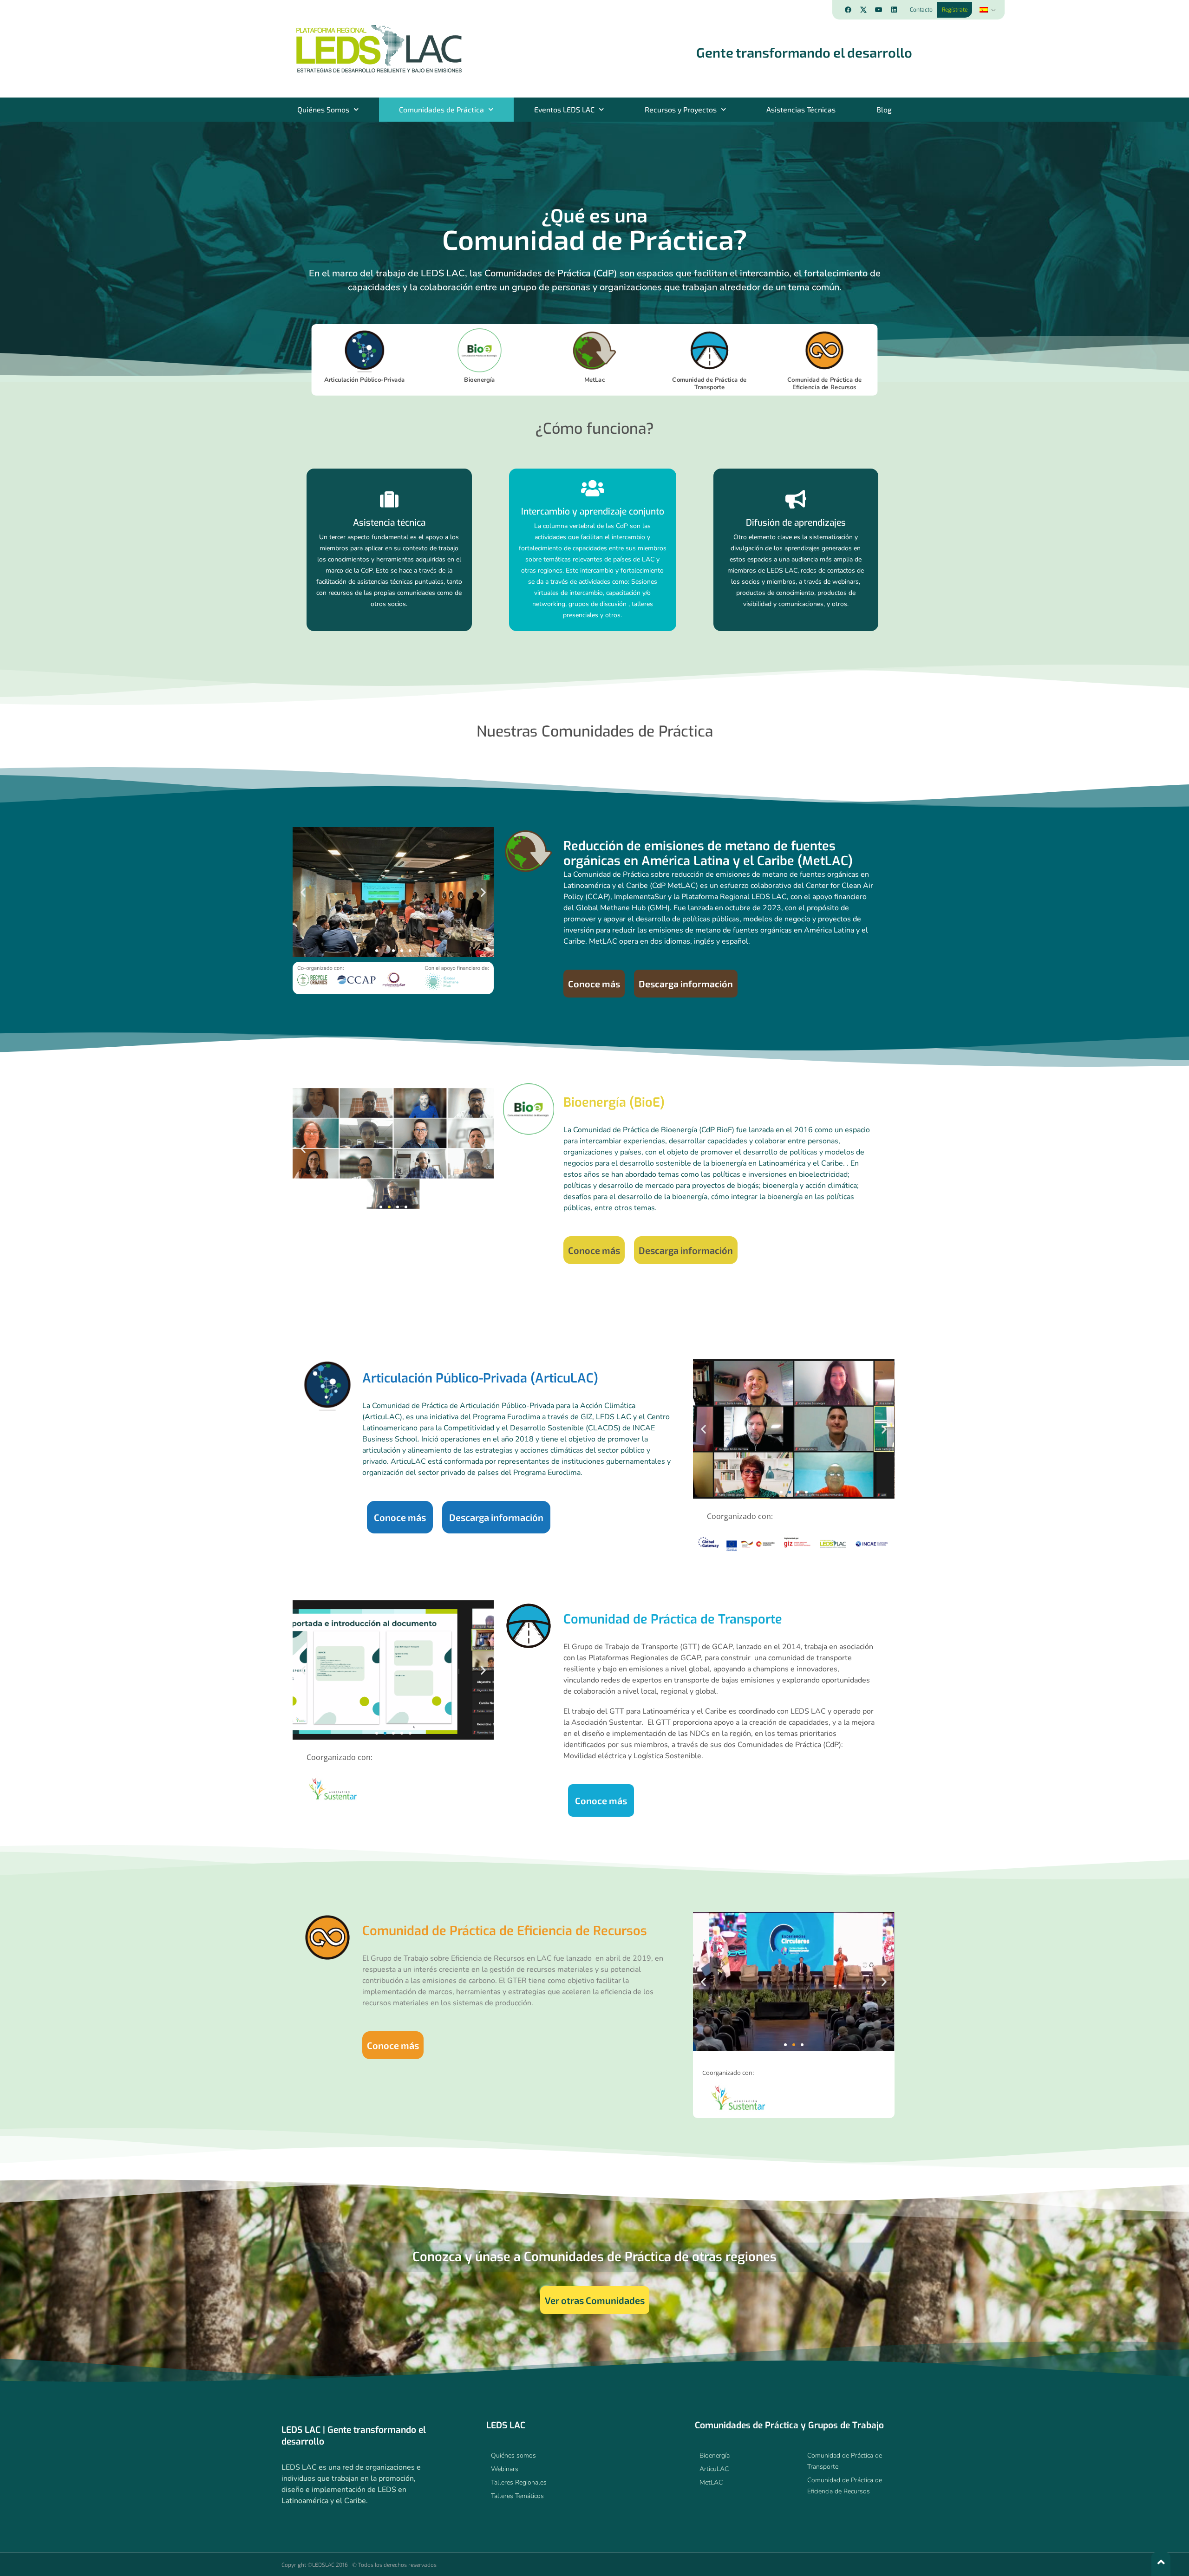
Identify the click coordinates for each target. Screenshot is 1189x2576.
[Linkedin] (894, 10)
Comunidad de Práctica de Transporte (709, 384)
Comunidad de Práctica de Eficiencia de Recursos (824, 384)
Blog (884, 109)
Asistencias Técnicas (801, 109)
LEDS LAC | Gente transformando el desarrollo (354, 2436)
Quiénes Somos (323, 109)
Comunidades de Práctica (441, 109)
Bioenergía (480, 380)
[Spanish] (987, 10)
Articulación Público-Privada (364, 380)
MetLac (595, 380)
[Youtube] (879, 10)
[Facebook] (848, 10)
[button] (303, 892)
